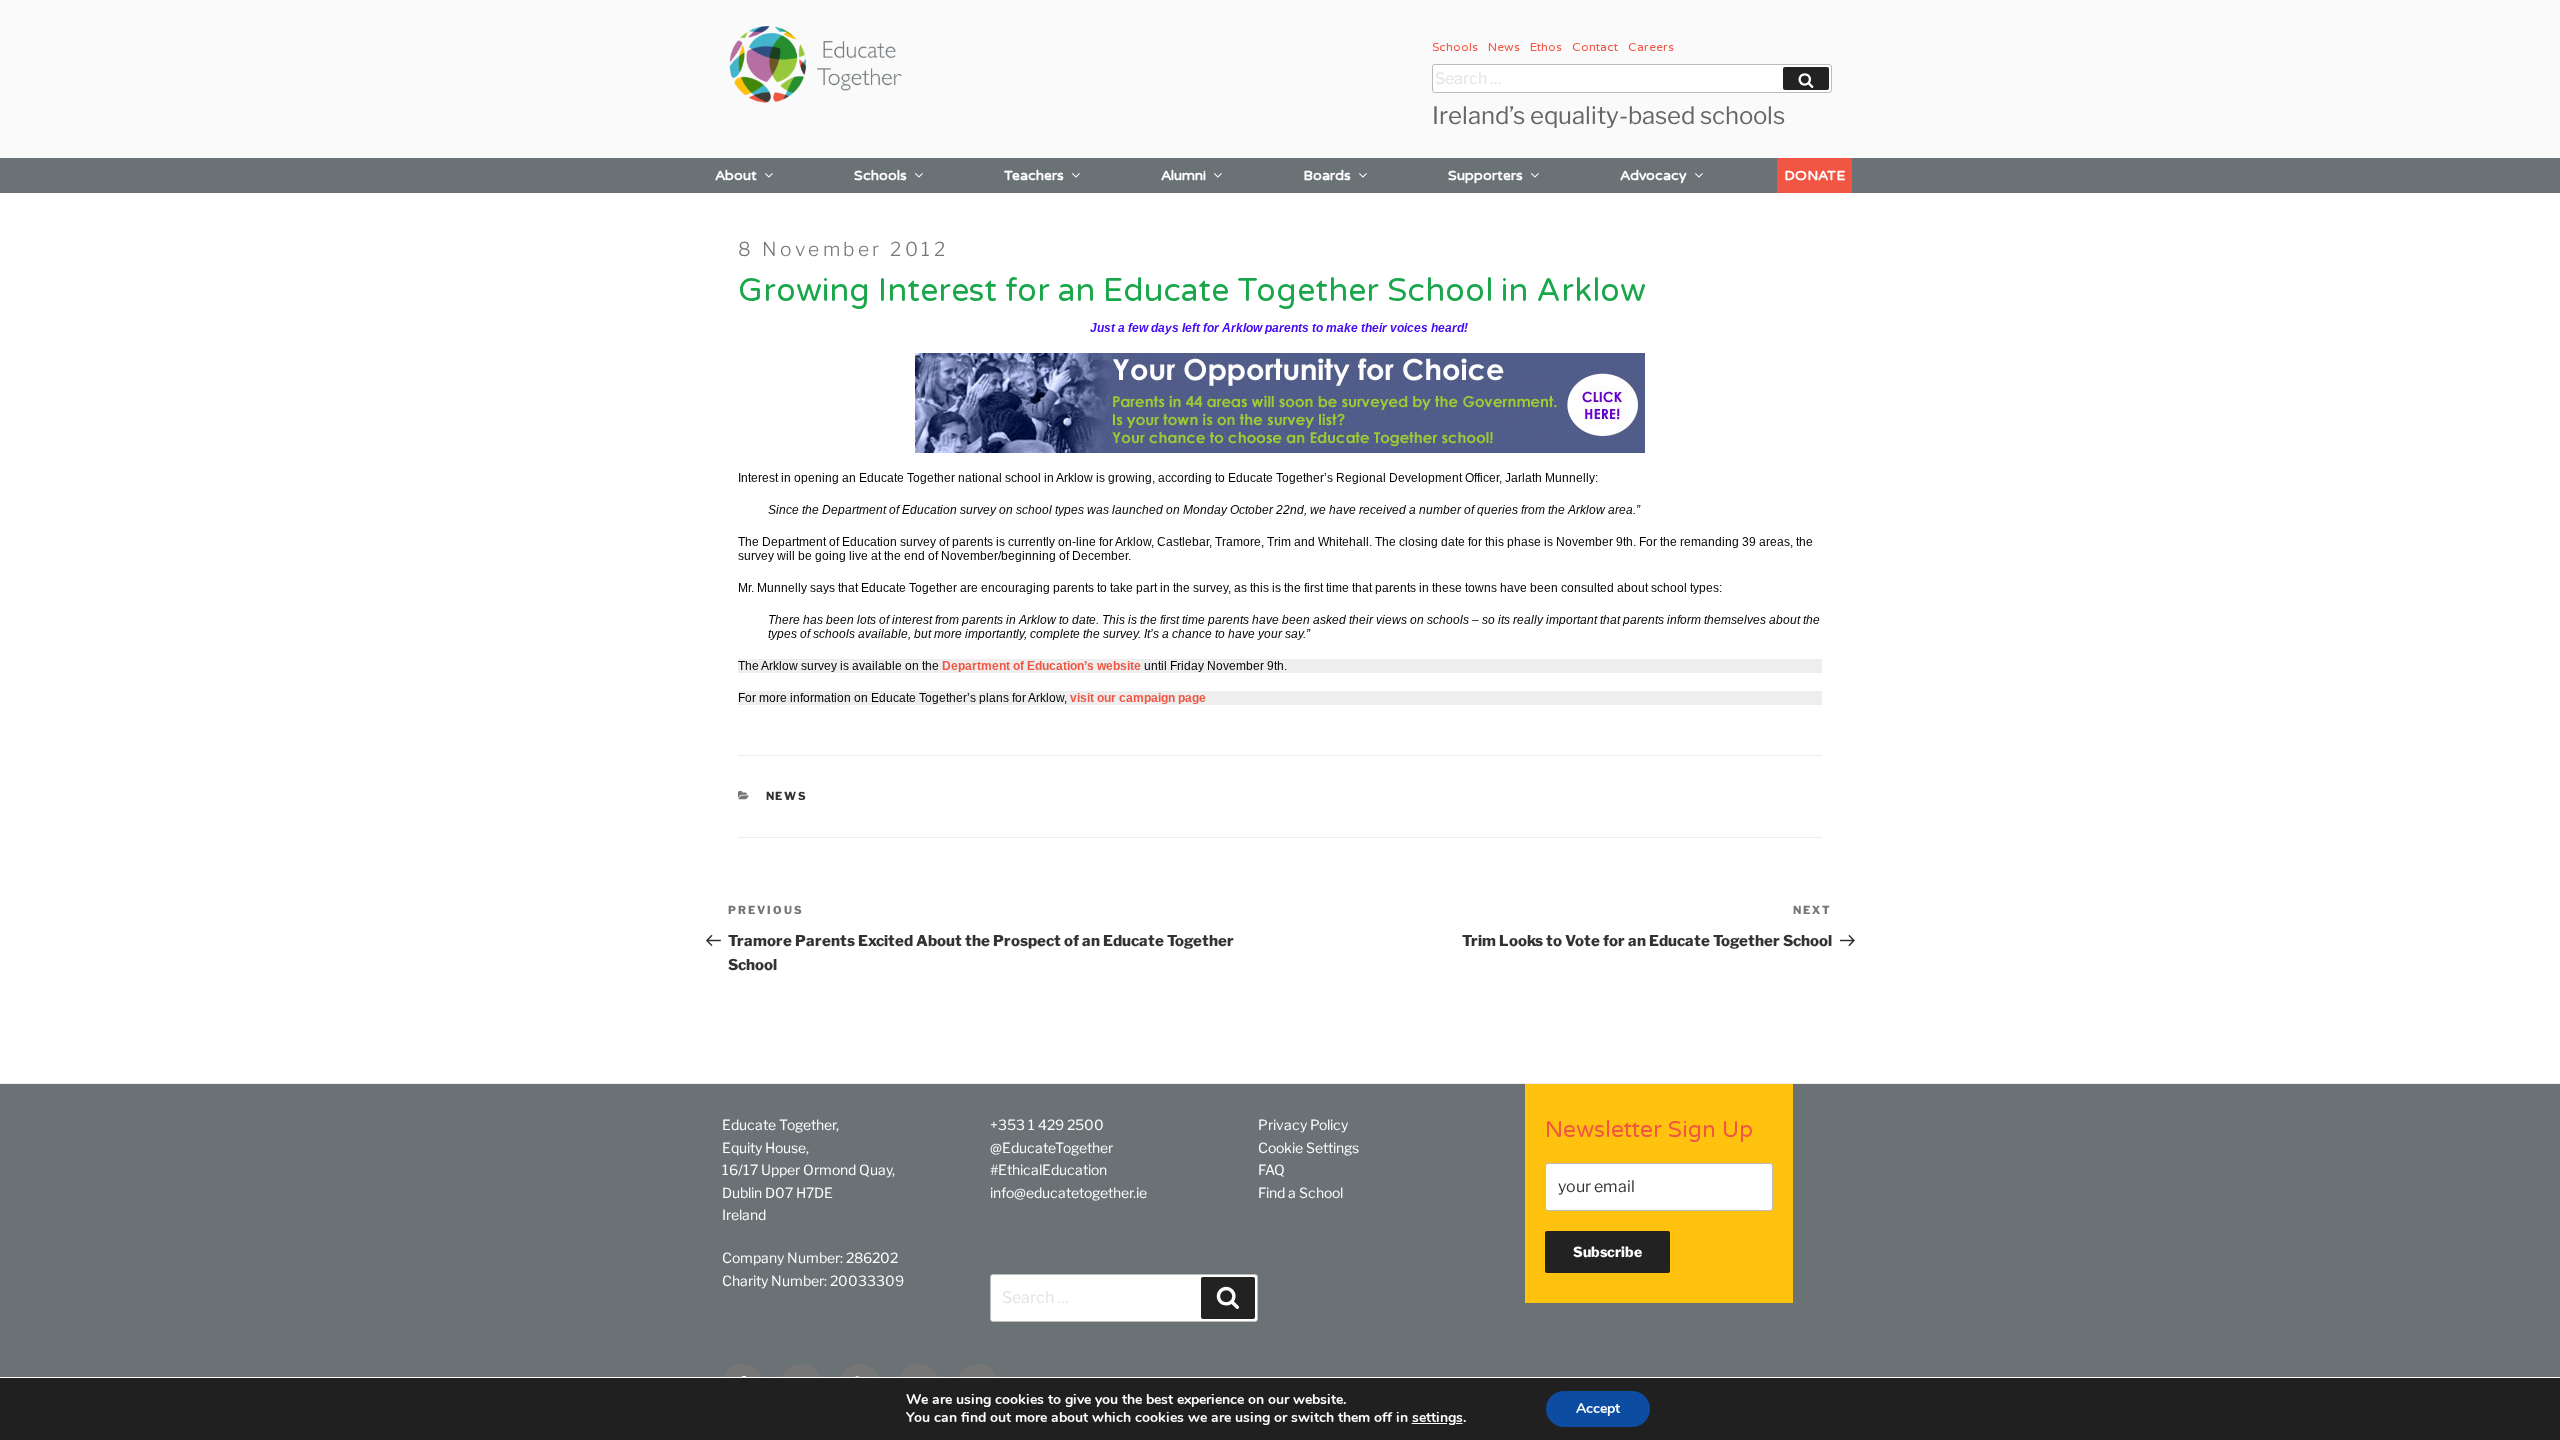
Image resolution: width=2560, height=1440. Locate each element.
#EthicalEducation (1048, 1169)
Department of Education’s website (1041, 666)
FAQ (1271, 1169)
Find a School (1300, 1192)
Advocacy (1653, 175)
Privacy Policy (1303, 1124)
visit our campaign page (1138, 698)
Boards (1327, 175)
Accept (1598, 1408)
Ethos (1546, 47)
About (736, 175)
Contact (1595, 47)
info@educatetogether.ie (1068, 1192)
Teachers (1034, 175)
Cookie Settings (1308, 1147)
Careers (1651, 47)
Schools (1455, 47)
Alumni (1183, 175)
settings (1437, 1418)
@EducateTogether (1051, 1147)
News (1504, 47)
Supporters (1485, 175)
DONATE (1814, 175)
